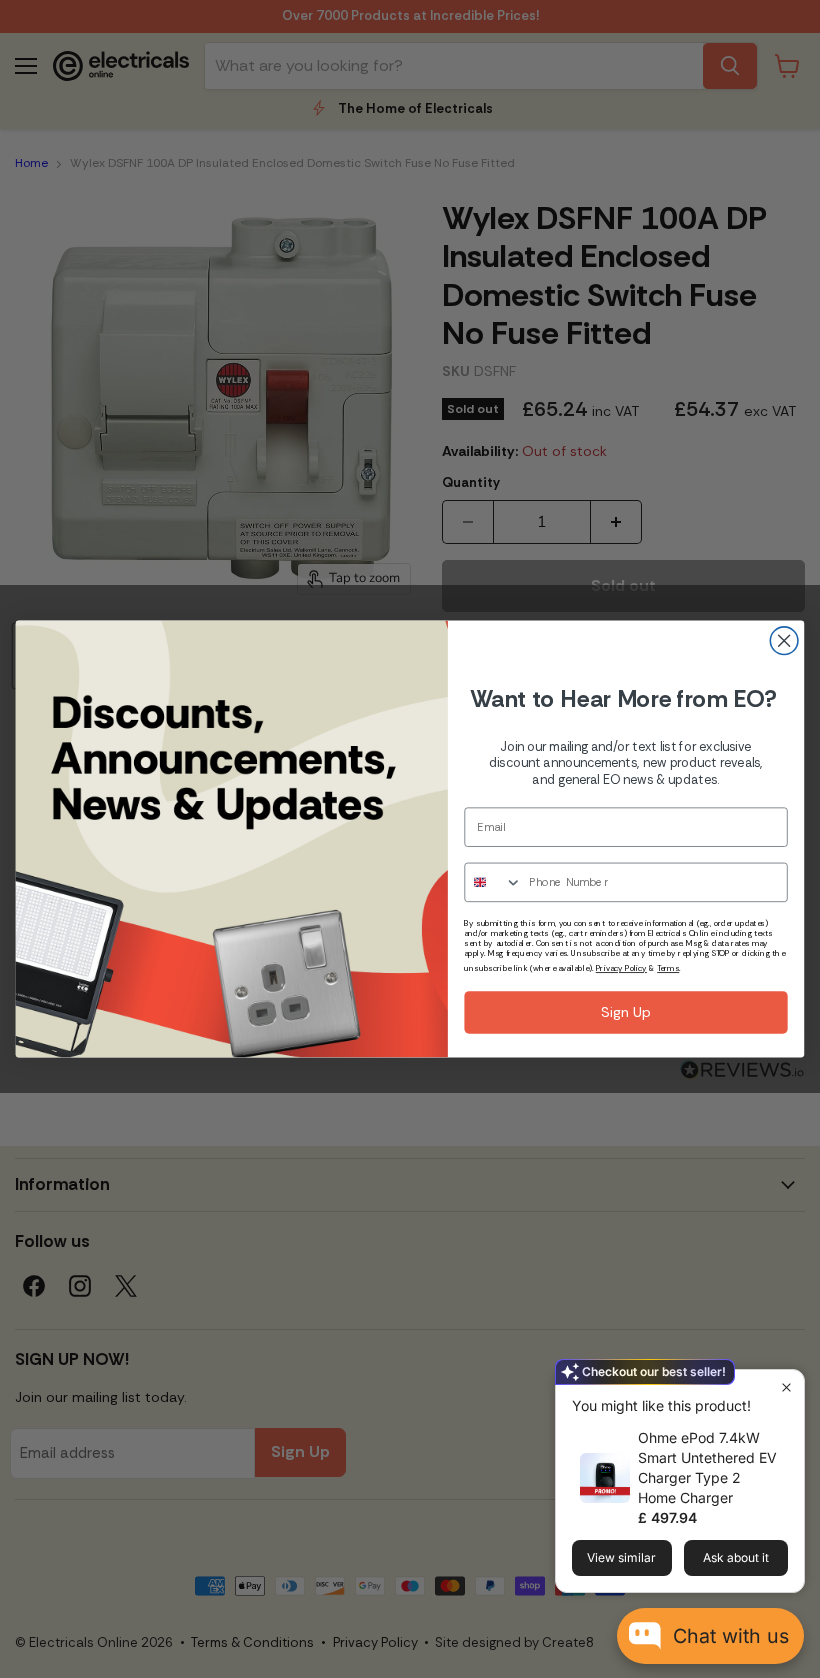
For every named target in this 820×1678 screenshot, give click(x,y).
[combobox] (493, 882)
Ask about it (736, 1557)
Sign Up (626, 1012)
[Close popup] (786, 1387)
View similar (621, 1557)
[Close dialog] (784, 641)
